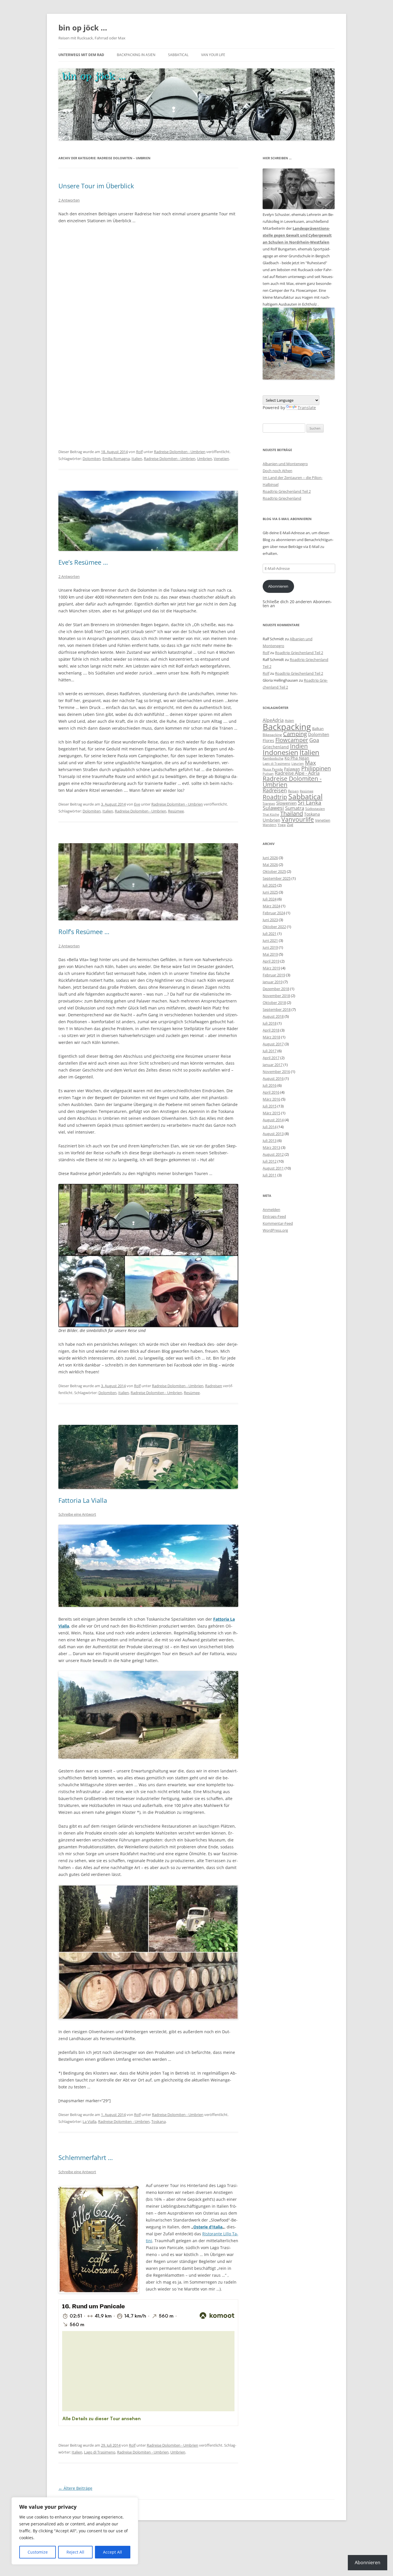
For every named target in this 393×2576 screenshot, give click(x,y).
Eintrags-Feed (274, 1216)
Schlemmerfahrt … (86, 2157)
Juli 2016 (270, 1085)
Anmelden (271, 1210)
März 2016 (271, 1099)
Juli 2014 (270, 1127)
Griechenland (276, 747)
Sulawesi (273, 808)
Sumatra (295, 808)
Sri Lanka (310, 803)
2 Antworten (69, 200)
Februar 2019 (274, 975)
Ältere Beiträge (75, 2488)
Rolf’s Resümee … (84, 931)
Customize (38, 2552)
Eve (137, 804)
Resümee (176, 811)
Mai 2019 (270, 954)
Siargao (269, 803)
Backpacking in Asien (136, 55)
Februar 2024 (274, 913)
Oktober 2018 (274, 1003)
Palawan (292, 769)
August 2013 (273, 1134)
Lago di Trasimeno (100, 2452)
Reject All (75, 2552)
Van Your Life (213, 55)
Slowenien (286, 803)
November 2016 (276, 1072)
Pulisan (268, 774)
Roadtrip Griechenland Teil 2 (287, 491)
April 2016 (271, 1092)
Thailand (292, 813)
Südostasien (315, 809)
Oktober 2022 (274, 927)
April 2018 (271, 1030)
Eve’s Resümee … (83, 562)
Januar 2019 (273, 982)
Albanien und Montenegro (285, 464)
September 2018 (277, 1009)
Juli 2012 (270, 1161)
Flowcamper (292, 740)
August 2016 (273, 1078)
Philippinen (316, 768)
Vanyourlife (298, 819)
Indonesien (281, 752)
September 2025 (277, 878)
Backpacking (287, 727)
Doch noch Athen (277, 471)
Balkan (318, 729)
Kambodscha (273, 758)
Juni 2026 (270, 858)
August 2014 (273, 1120)
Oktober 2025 (274, 871)
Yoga (282, 825)
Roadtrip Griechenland (282, 498)
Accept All (112, 2552)
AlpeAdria (273, 720)
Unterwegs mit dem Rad (81, 55)
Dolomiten (92, 459)
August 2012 (273, 1154)
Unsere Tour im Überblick (96, 186)
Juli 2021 (270, 934)
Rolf (139, 452)
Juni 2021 (270, 940)
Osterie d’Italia (208, 2227)
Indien (299, 746)
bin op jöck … (83, 28)
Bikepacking (272, 735)
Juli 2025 (270, 885)
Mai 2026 (270, 865)
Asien (289, 720)
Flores (268, 740)
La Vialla (89, 2121)
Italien (137, 459)
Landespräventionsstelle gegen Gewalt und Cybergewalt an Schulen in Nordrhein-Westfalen (297, 235)
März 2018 (271, 1037)
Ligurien (298, 764)
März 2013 (271, 1147)
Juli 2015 (270, 1106)
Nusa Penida (273, 769)
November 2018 (276, 996)
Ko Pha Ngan (297, 758)
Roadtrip (275, 797)
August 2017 (273, 1044)
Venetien (221, 459)
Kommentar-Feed (278, 1223)
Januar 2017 (273, 1065)
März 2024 (271, 906)
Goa (314, 740)
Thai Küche (271, 814)
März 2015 (271, 1113)
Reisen (293, 791)
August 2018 (273, 1016)
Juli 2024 (270, 899)
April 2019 (271, 961)
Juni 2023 (270, 920)
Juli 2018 (270, 1023)
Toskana (159, 2121)
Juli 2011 (270, 1175)
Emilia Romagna (116, 459)
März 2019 (271, 968)
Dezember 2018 (276, 989)
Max (310, 763)
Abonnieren (278, 586)
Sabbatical (178, 55)
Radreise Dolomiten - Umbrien (180, 452)
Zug (290, 825)
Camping (295, 734)
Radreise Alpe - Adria (297, 773)
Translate (307, 408)
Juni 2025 (270, 892)
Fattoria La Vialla (83, 1500)
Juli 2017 (270, 1051)
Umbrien (205, 459)
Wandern (270, 825)
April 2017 (271, 1058)
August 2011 (273, 1168)
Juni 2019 (270, 947)
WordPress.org (275, 1230)
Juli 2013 (270, 1141)
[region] (75, 2531)
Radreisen (214, 1386)
